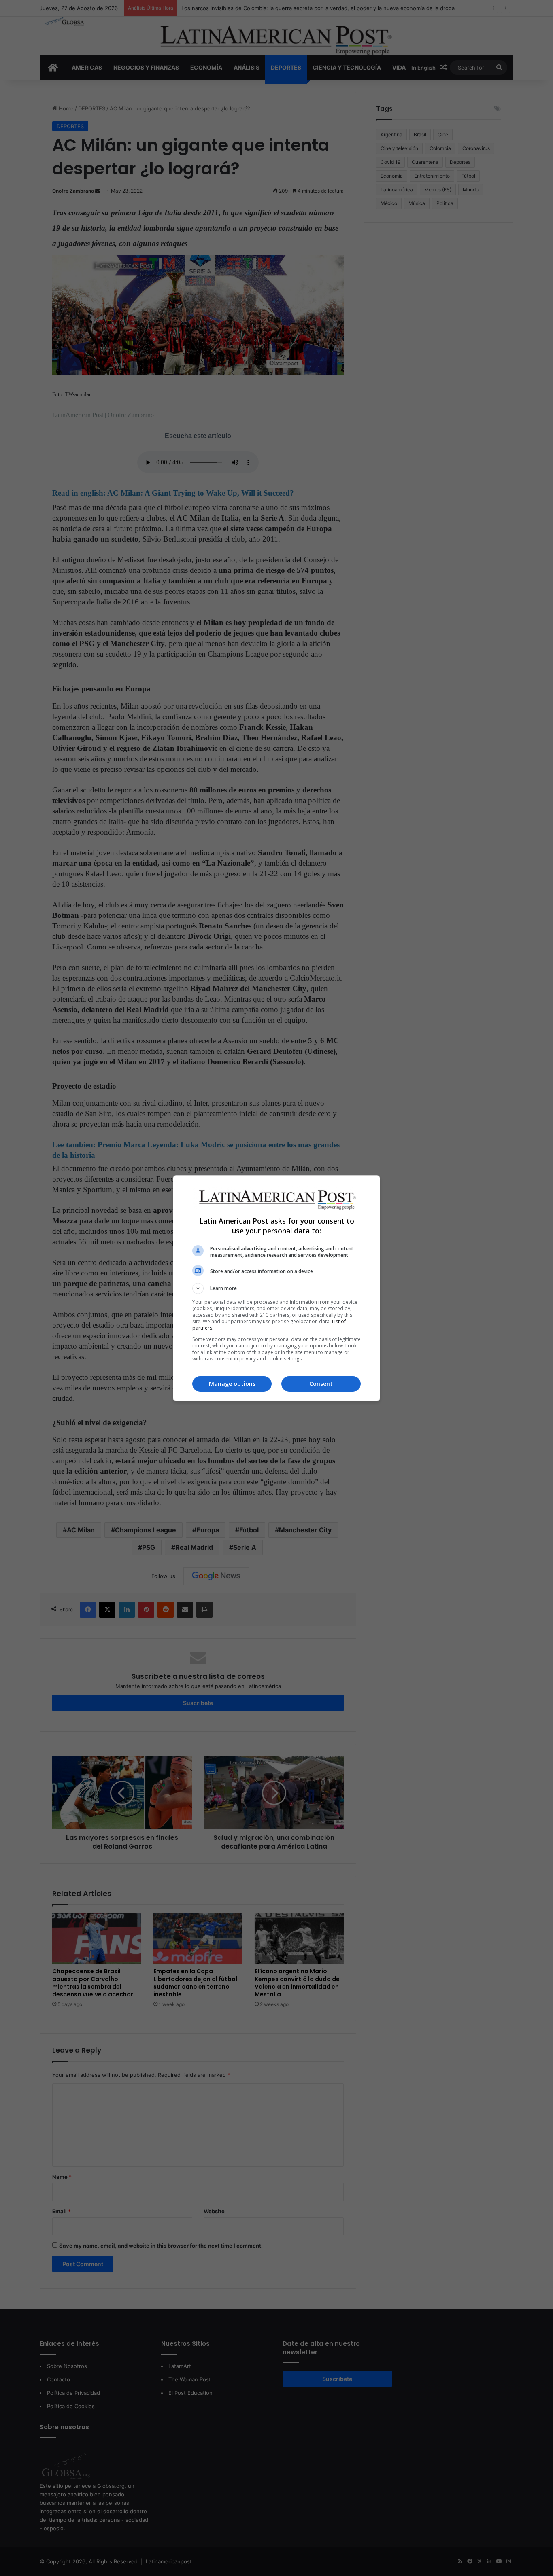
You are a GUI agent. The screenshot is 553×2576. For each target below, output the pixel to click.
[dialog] (276, 1288)
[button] (276, 1288)
